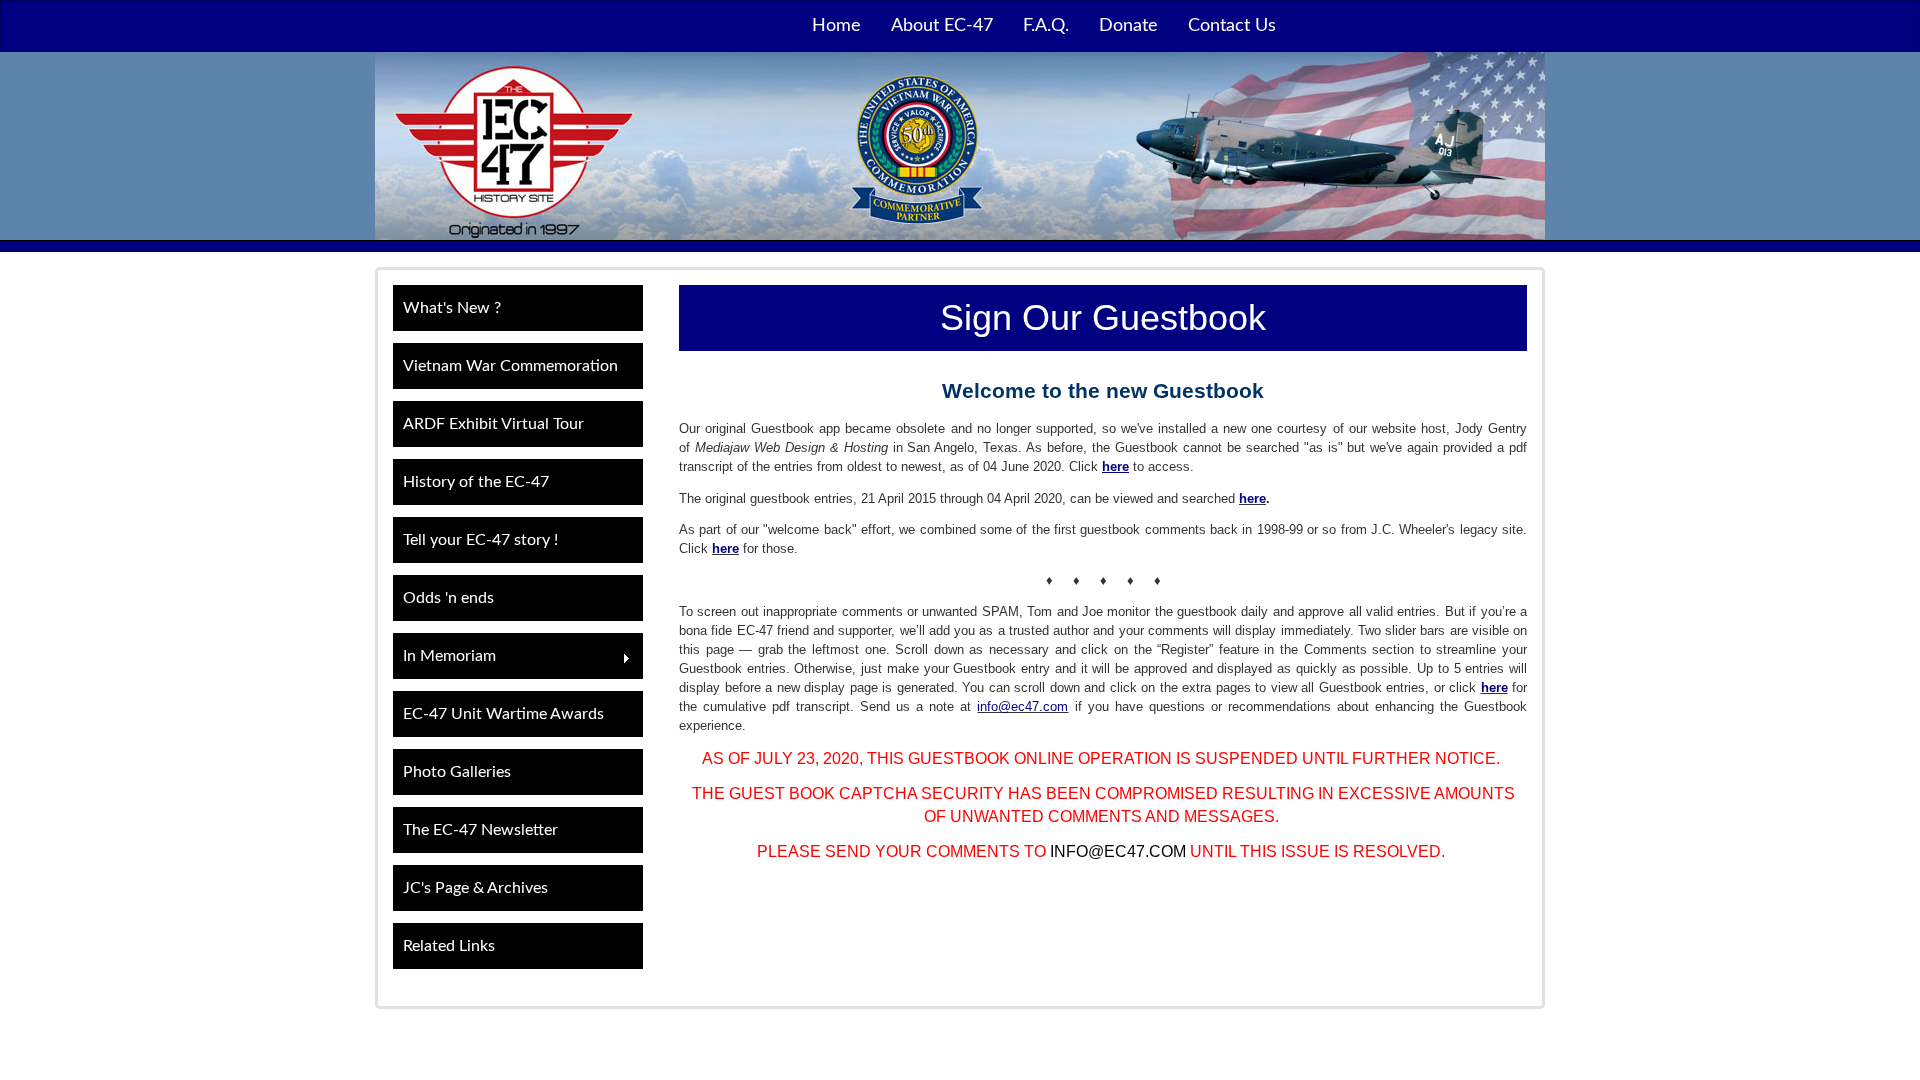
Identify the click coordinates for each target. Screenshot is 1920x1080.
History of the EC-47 (476, 482)
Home (836, 26)
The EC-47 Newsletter (480, 830)
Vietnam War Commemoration (510, 366)
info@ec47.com (1022, 706)
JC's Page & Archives (475, 888)
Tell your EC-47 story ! (480, 540)
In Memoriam (444, 658)
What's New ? (452, 308)
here (1252, 498)
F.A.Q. (1046, 26)
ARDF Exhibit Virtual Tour (493, 424)
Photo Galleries (457, 772)
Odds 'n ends (448, 598)
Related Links (449, 946)
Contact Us (1232, 26)
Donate (1128, 26)
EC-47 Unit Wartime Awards (503, 714)
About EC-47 (942, 26)
